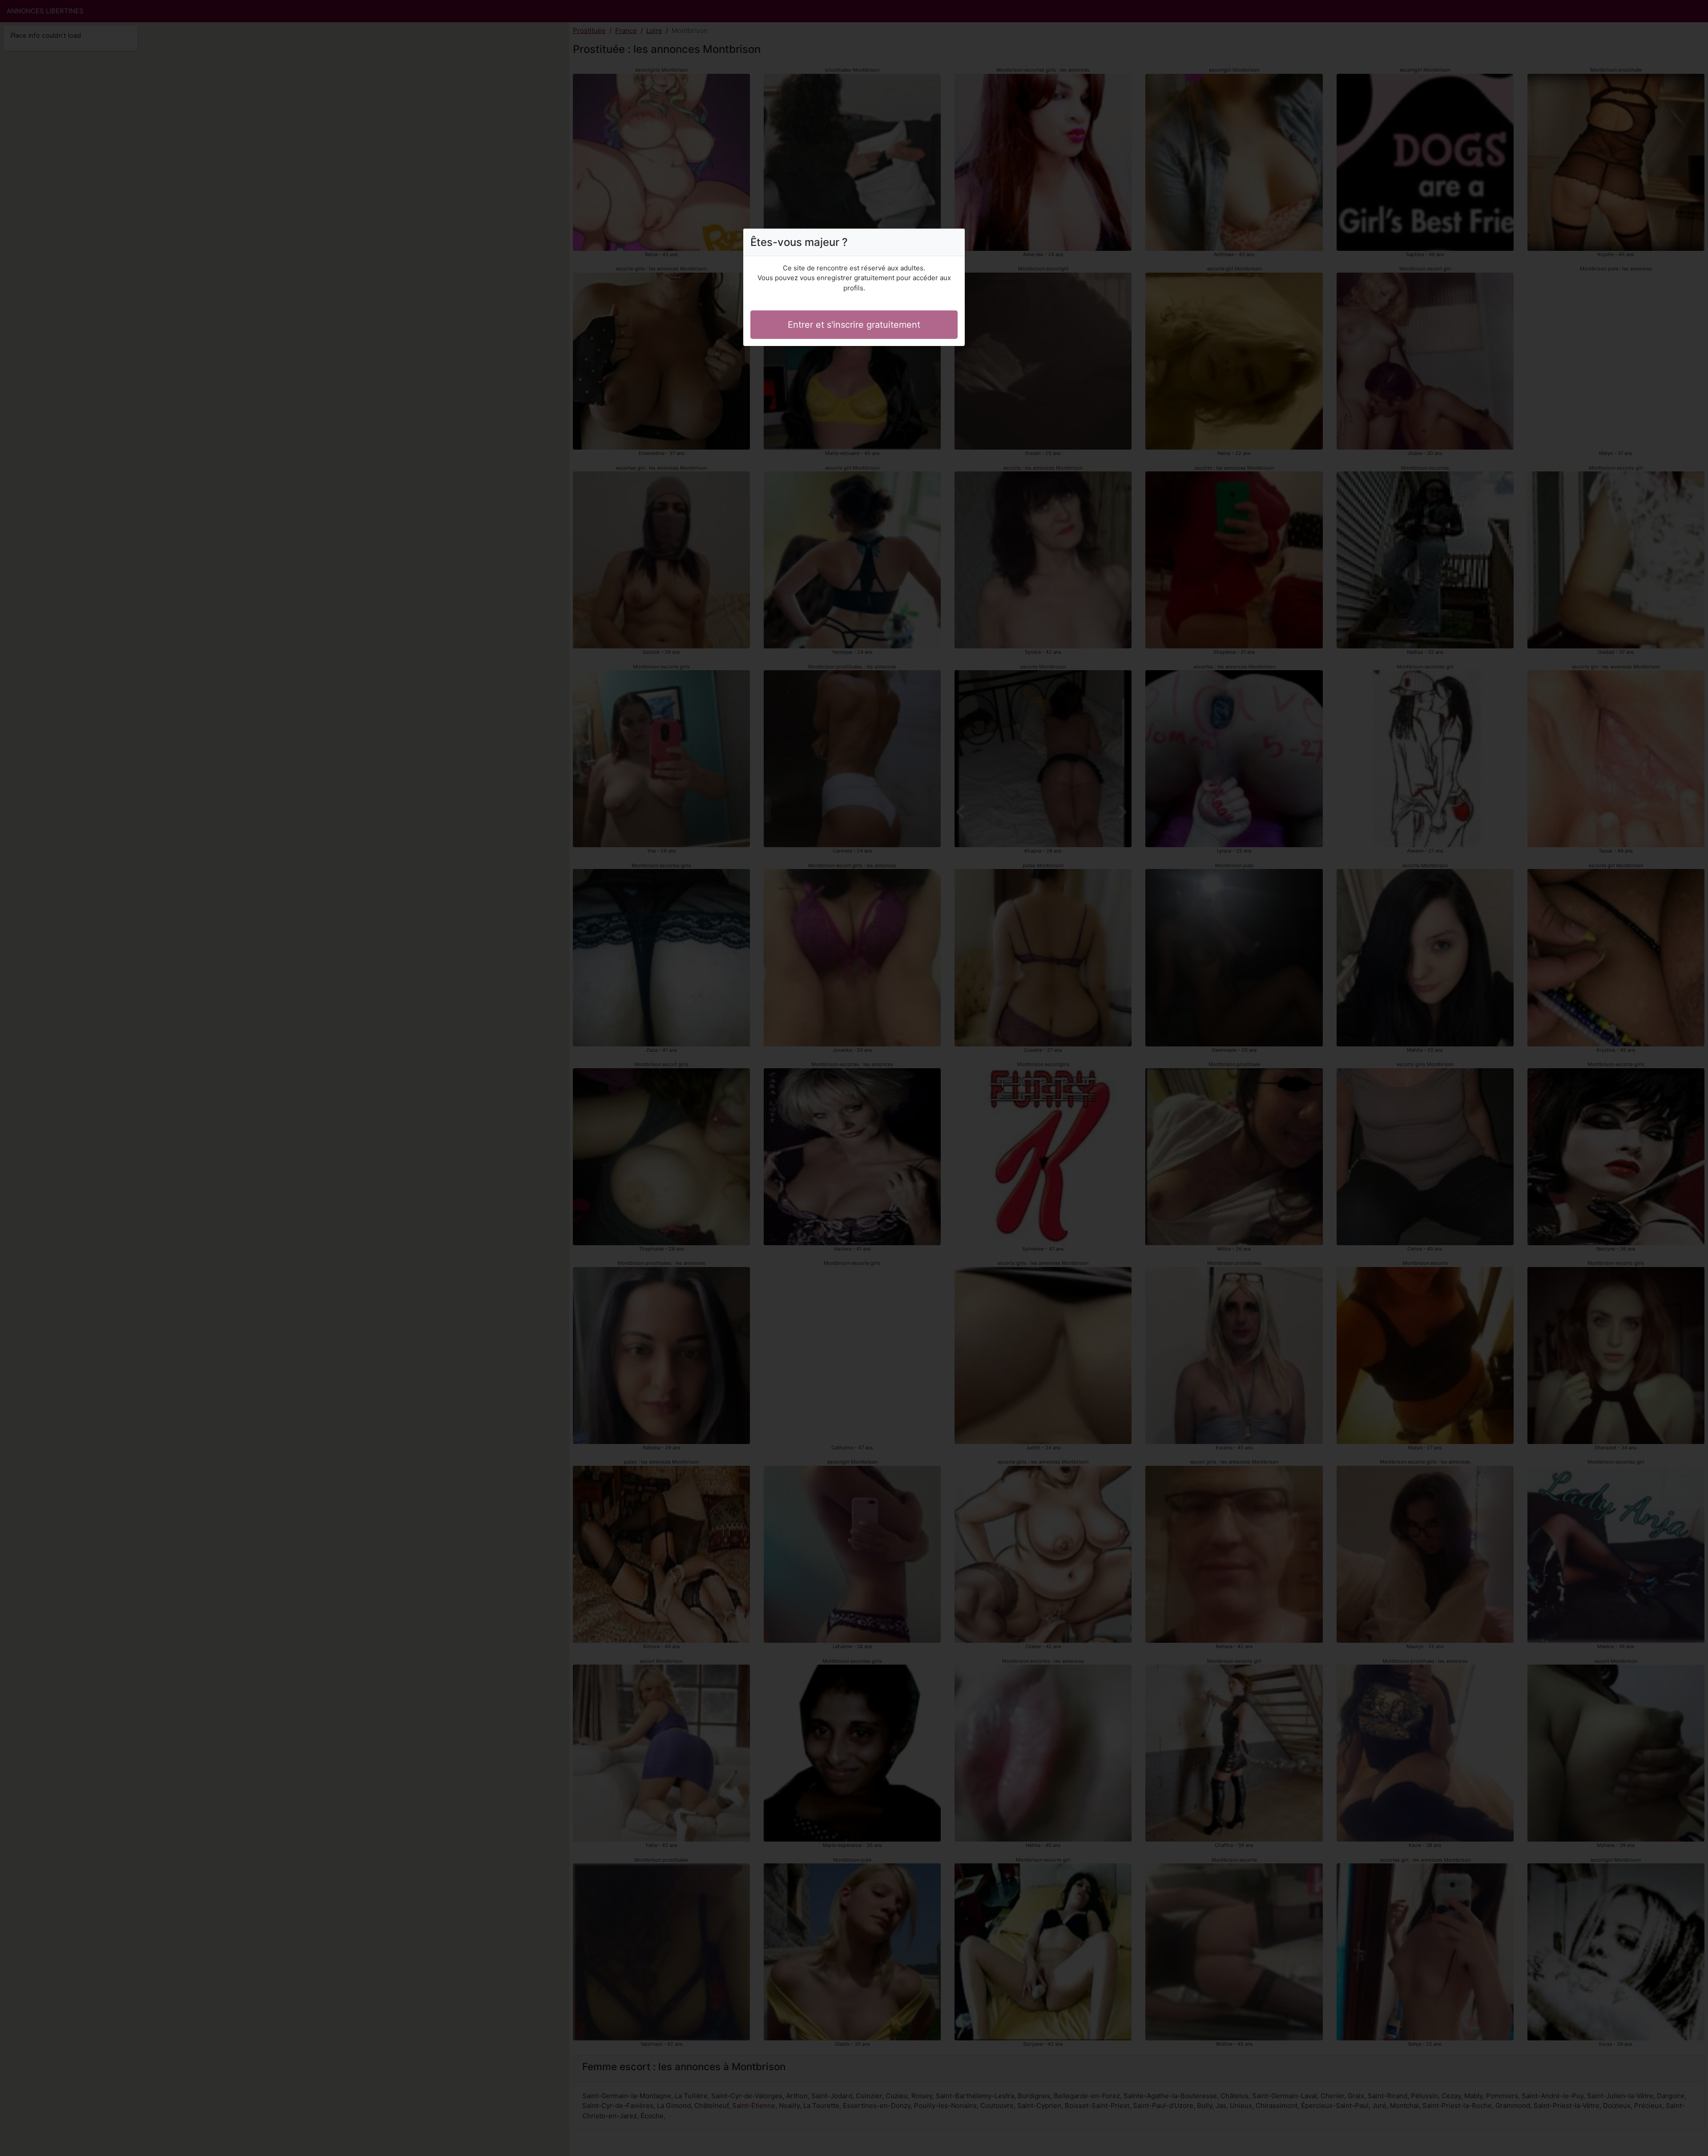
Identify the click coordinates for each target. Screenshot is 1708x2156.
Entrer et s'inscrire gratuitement (854, 325)
